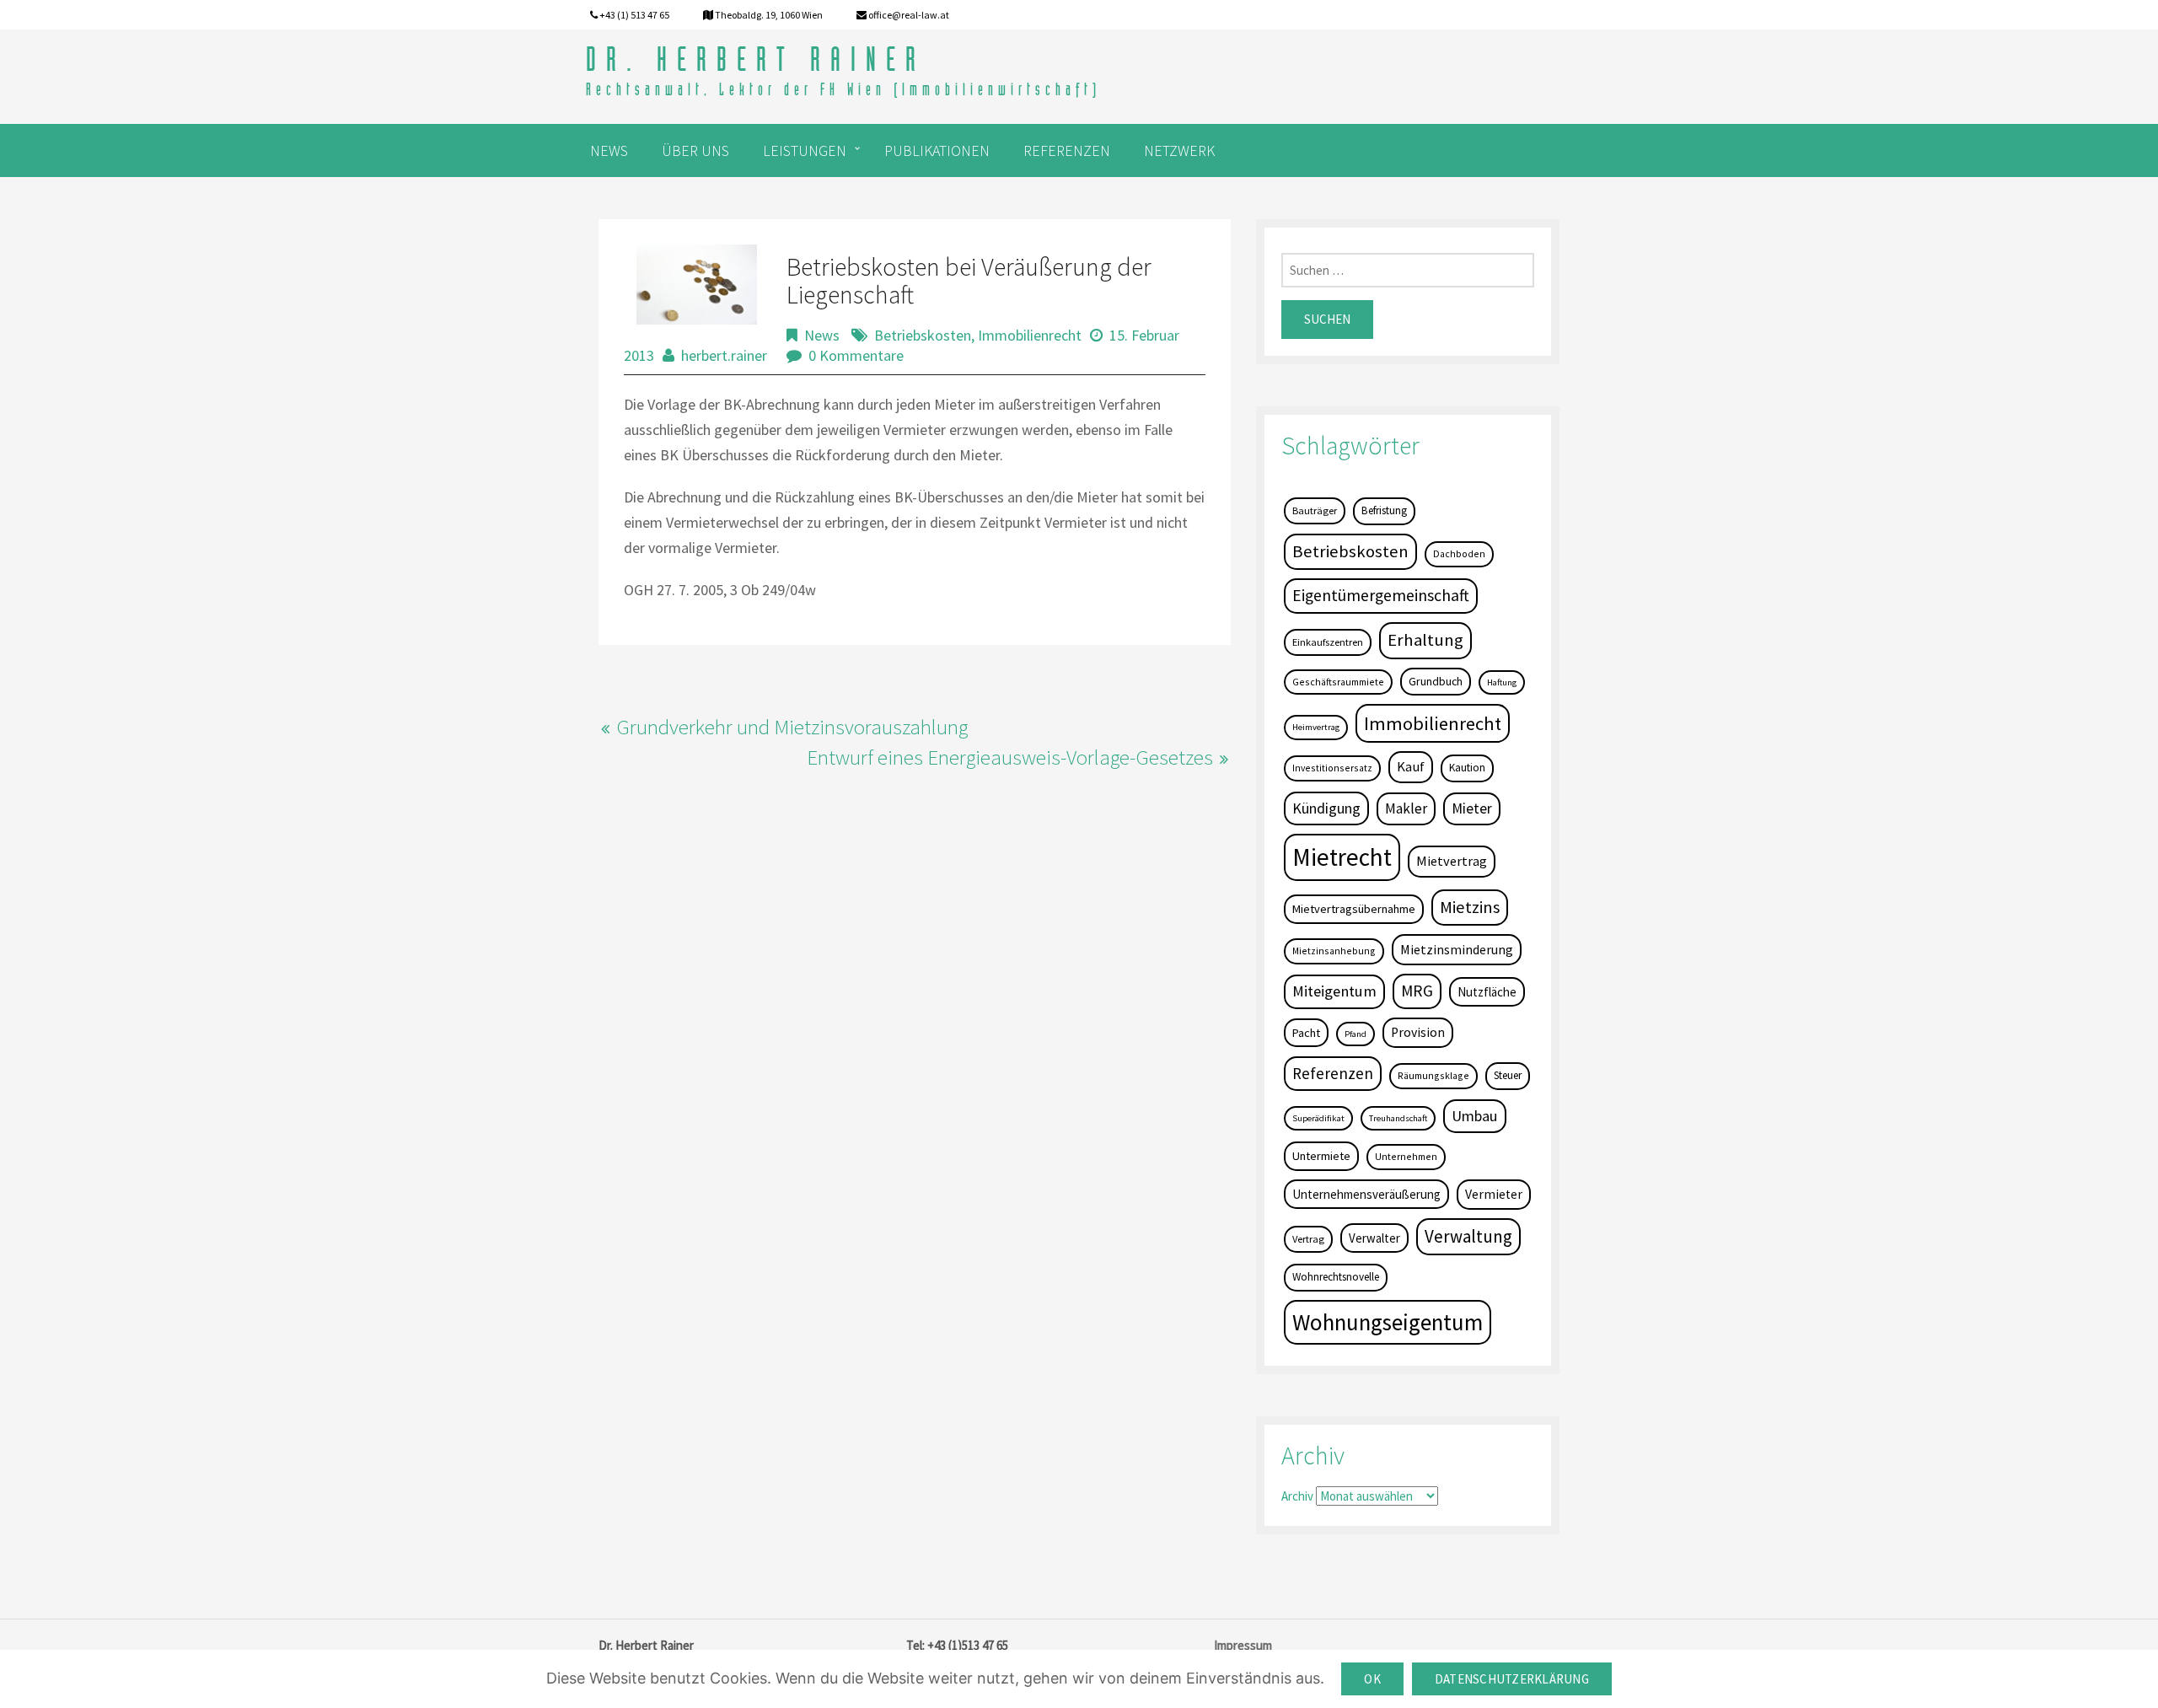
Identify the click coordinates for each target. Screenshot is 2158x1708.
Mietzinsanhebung (1334, 951)
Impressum (1243, 1645)
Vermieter (1494, 1194)
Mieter (1472, 808)
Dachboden (1459, 553)
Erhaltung (1425, 640)
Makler (1406, 808)
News (822, 335)
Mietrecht (1342, 857)
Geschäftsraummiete (1338, 682)
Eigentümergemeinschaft (1381, 595)
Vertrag (1308, 1239)
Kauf (1411, 767)
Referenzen (1333, 1073)
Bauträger (1315, 510)
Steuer (1508, 1075)
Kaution (1467, 768)
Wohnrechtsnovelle (1336, 1277)
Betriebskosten (923, 335)
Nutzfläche (1487, 992)
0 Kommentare (856, 355)
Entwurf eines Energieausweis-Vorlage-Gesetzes (1010, 757)
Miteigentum (1334, 991)
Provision (1418, 1032)
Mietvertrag (1452, 861)
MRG (1417, 991)
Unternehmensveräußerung (1366, 1194)
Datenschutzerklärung (1512, 1679)
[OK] (2137, 1679)
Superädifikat (1318, 1118)
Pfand (1355, 1034)
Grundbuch (1436, 681)
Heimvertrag (1316, 727)
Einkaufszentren (1328, 642)
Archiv (1297, 1496)
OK (1372, 1679)
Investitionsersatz (1332, 768)
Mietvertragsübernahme (1354, 909)
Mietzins (1470, 907)
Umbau (1475, 1116)
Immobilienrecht (1030, 335)
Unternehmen (1406, 1156)
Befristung (1384, 510)
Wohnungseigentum (1388, 1322)
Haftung (1502, 682)
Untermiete (1321, 1156)
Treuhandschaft (1398, 1118)
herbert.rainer (724, 355)
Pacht (1306, 1033)
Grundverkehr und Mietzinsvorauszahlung (792, 727)
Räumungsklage (1433, 1075)
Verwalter (1374, 1238)
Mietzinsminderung (1457, 949)
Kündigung (1326, 808)
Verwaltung (1468, 1236)
